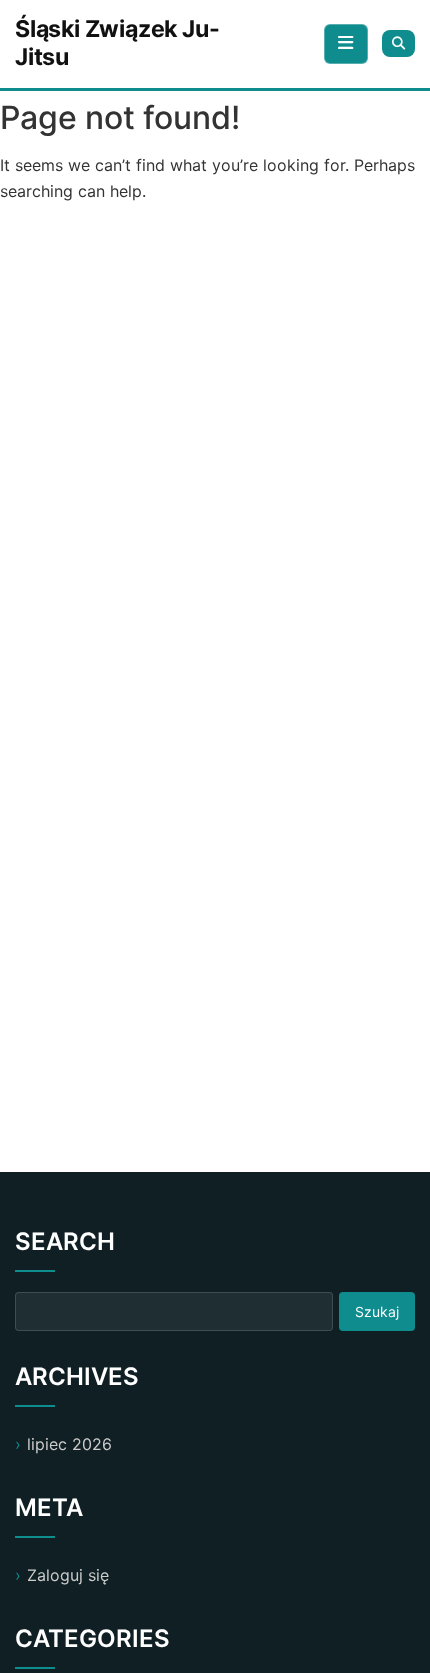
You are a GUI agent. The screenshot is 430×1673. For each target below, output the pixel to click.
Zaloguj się (68, 1575)
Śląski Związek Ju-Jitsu (117, 43)
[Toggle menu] (346, 44)
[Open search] (398, 43)
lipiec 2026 (69, 1444)
